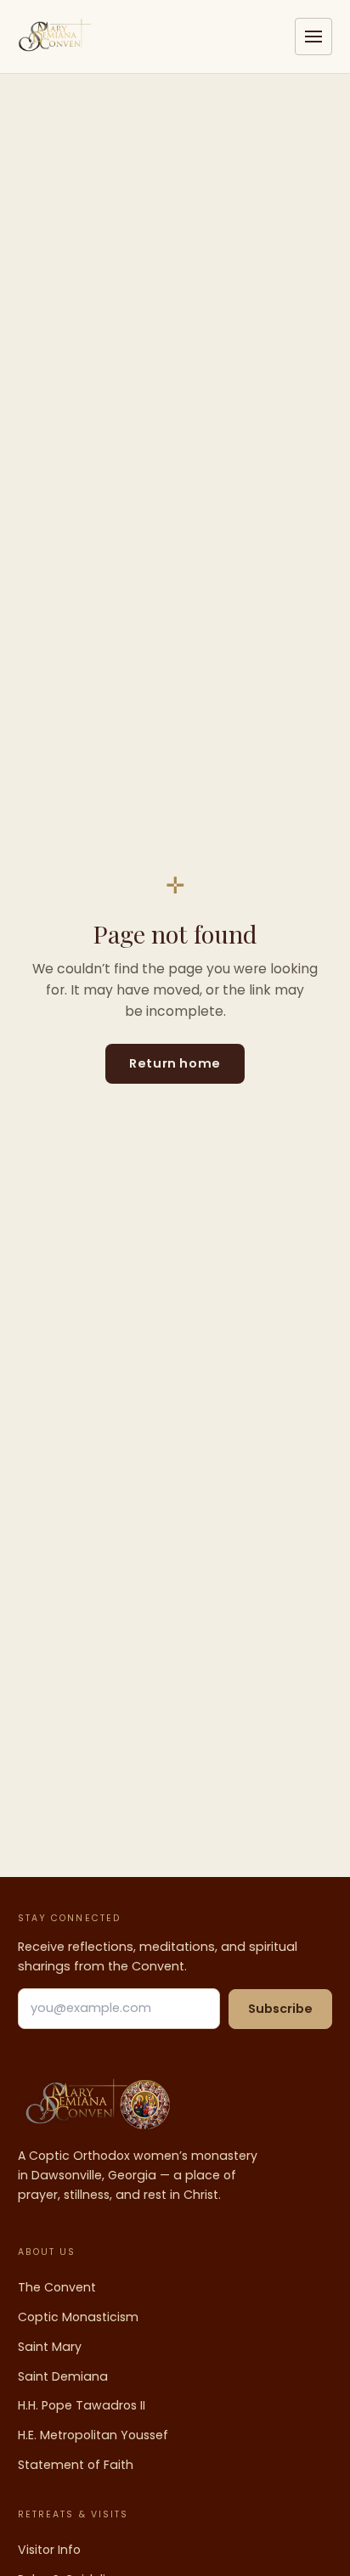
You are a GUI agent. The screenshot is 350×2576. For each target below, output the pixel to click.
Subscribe (280, 2009)
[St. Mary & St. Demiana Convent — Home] (55, 37)
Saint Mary (50, 2347)
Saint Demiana (63, 2376)
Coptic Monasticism (78, 2317)
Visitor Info (49, 2550)
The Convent (57, 2287)
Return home (175, 1063)
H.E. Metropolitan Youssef (93, 2435)
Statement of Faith (76, 2465)
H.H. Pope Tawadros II (82, 2405)
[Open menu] (313, 37)
